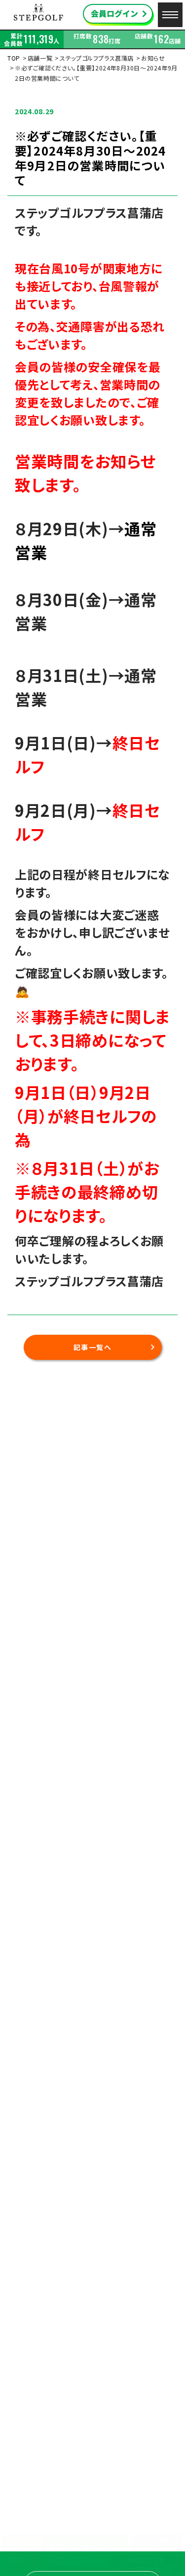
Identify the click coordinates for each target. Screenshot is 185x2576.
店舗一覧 (40, 58)
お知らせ (153, 58)
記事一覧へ (92, 1347)
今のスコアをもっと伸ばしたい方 (146, 2564)
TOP (14, 58)
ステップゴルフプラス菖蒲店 (97, 58)
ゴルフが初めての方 (157, 2544)
